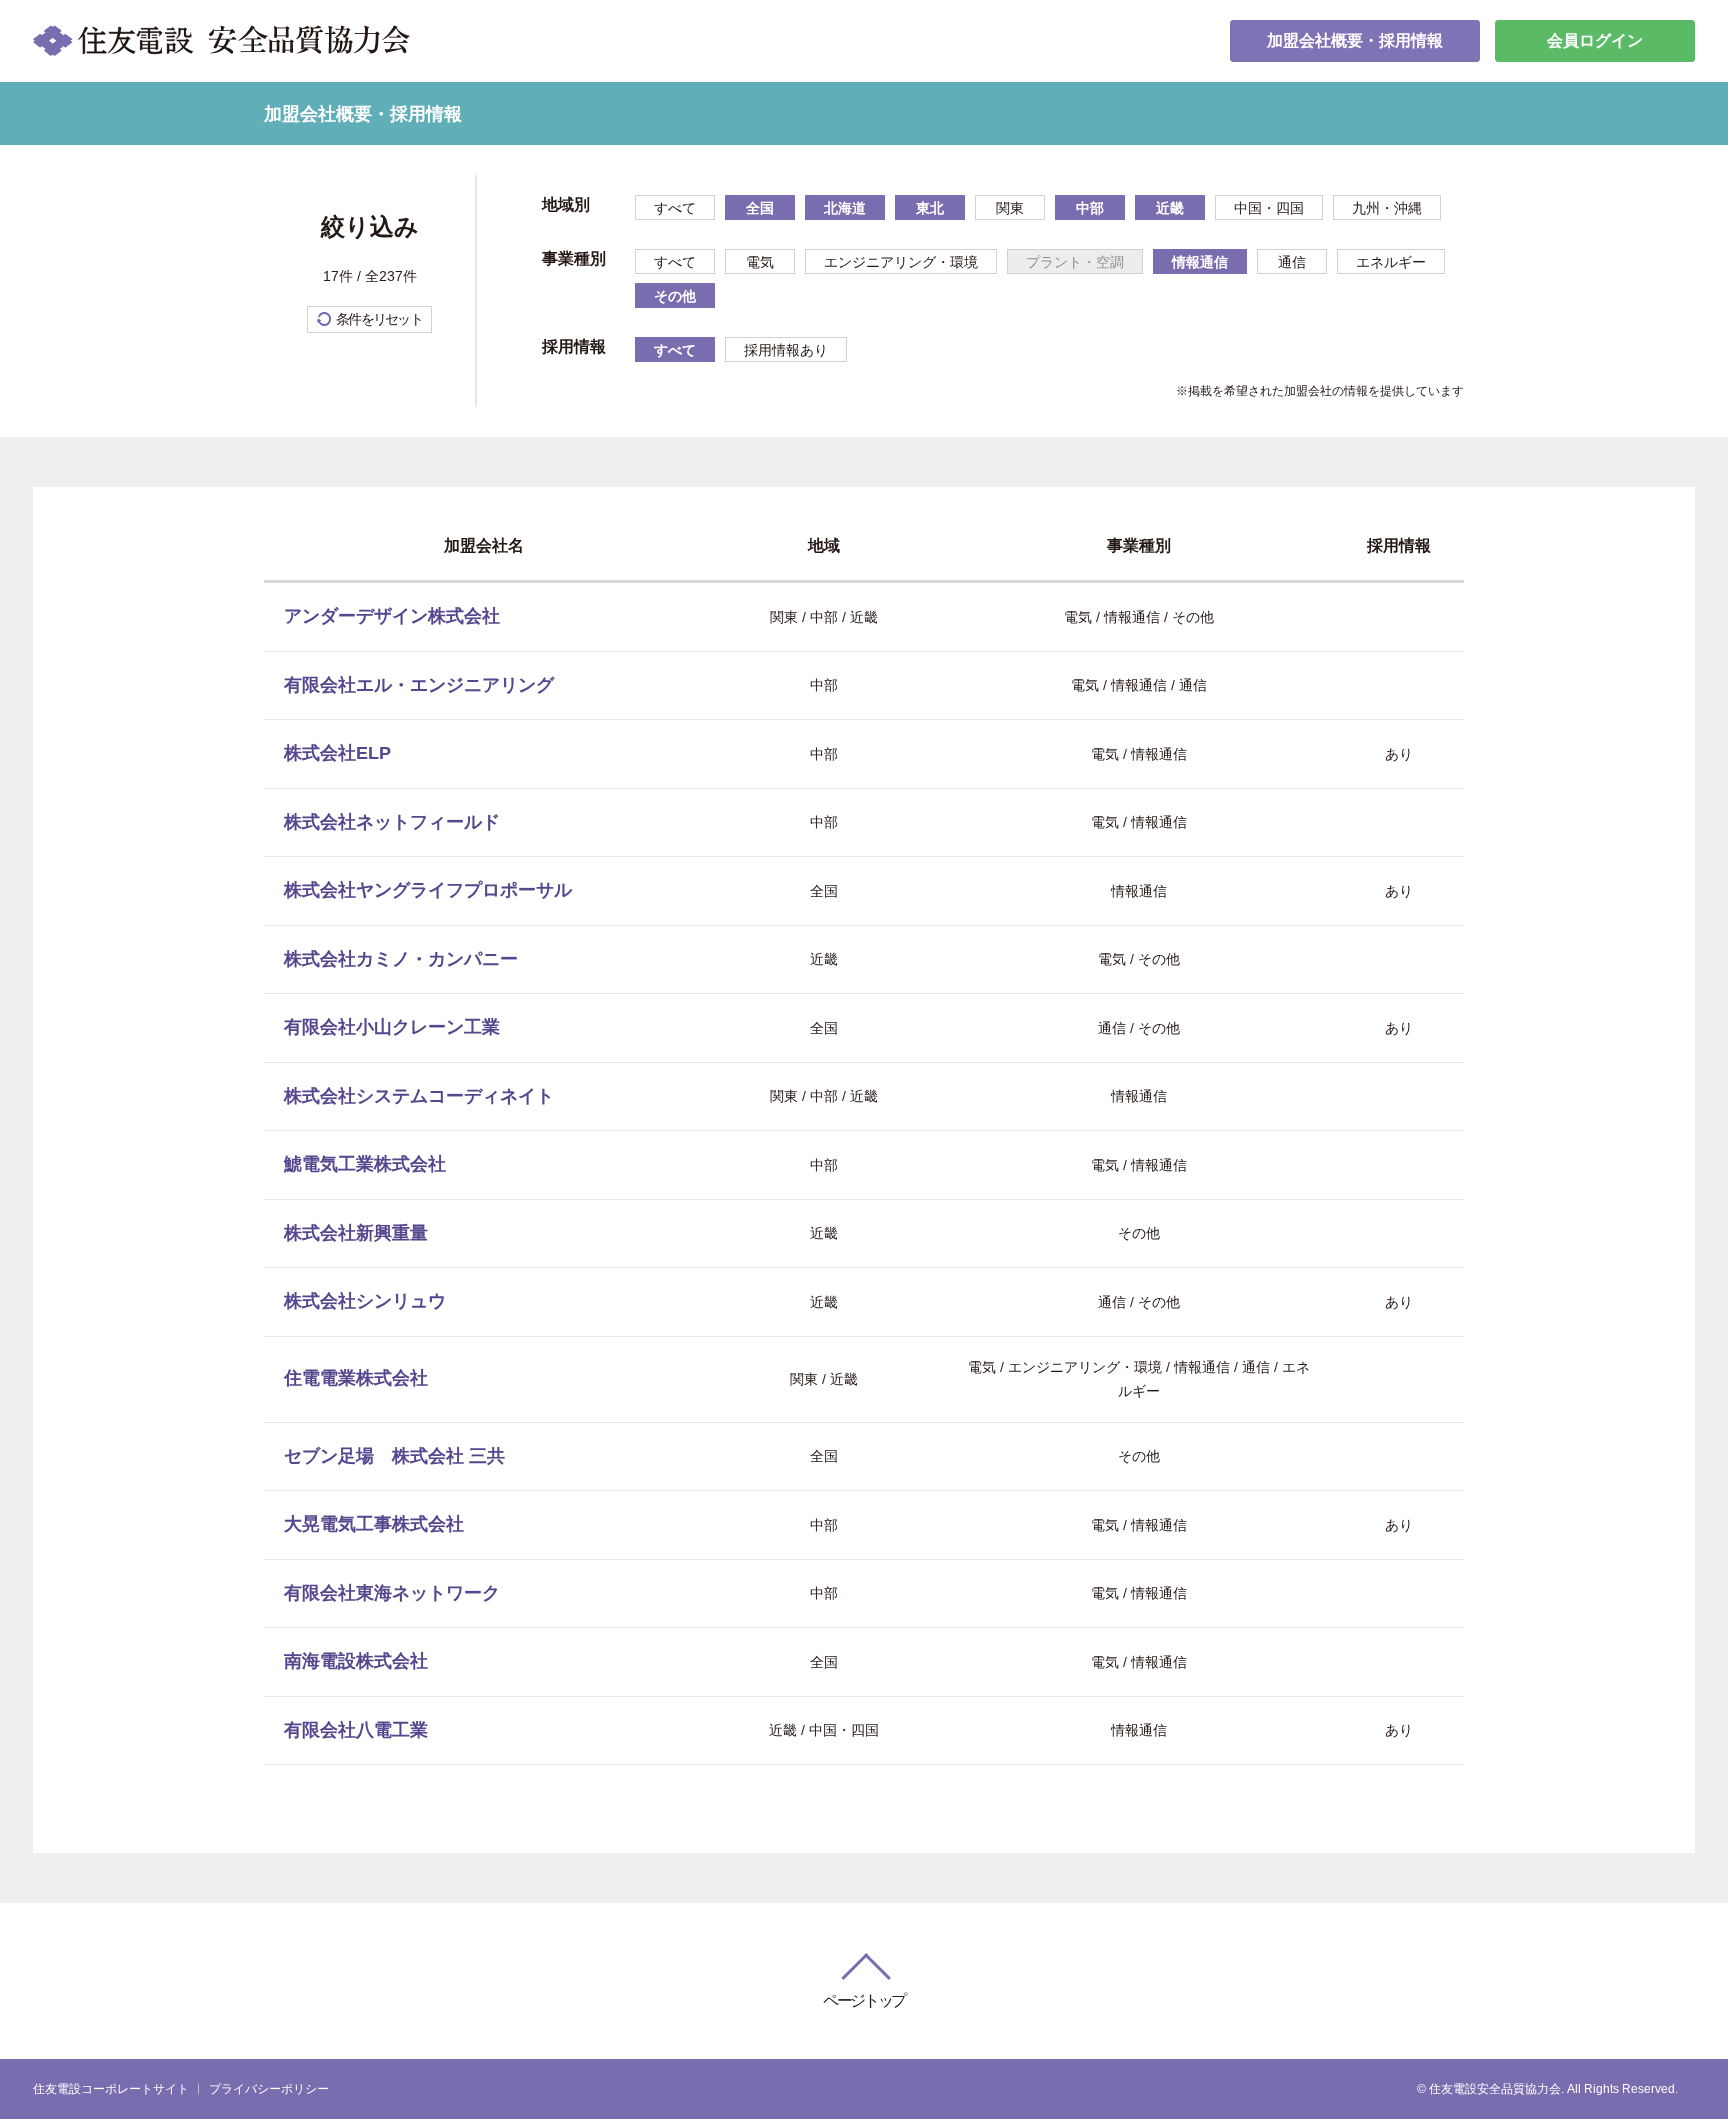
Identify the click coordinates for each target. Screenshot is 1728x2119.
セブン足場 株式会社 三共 (394, 1456)
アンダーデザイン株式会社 (392, 616)
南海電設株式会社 (356, 1661)
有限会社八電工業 (356, 1730)
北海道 (845, 208)
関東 (1010, 208)
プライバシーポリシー (269, 2089)
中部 (1090, 208)
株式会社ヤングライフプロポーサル (428, 890)
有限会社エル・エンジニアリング (419, 685)
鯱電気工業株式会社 (365, 1164)
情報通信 (1200, 262)
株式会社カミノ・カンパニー (401, 959)
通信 (1292, 262)
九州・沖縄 (1387, 208)
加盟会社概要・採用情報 (1355, 40)
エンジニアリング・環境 (901, 262)
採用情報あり (786, 350)
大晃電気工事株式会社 (374, 1524)
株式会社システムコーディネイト (419, 1096)
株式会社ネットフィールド (392, 822)
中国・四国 (1269, 208)
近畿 (1170, 208)
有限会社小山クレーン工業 (392, 1027)
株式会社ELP (337, 753)
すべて (675, 208)
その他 (675, 296)
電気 (760, 262)
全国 (760, 208)
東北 (930, 208)
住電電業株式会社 (356, 1378)
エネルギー (1391, 262)
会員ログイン (1595, 40)
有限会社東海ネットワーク (392, 1593)
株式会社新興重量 (356, 1233)
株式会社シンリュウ (365, 1301)
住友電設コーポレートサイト (111, 2089)
